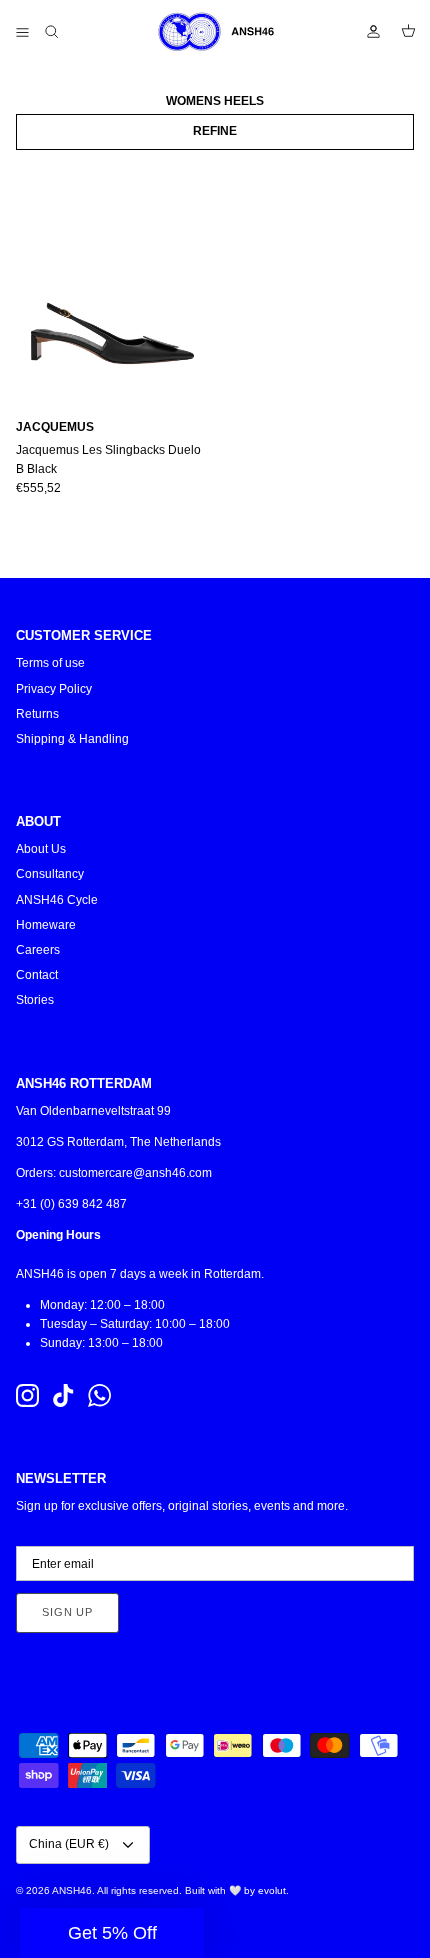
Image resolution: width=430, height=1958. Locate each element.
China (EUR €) (69, 1844)
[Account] (364, 32)
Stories (35, 1000)
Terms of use (50, 663)
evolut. (273, 1890)
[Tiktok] (63, 1395)
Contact (37, 975)
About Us (41, 849)
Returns (37, 714)
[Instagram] (27, 1395)
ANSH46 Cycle (57, 900)
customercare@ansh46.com (135, 1173)
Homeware (46, 925)
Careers (38, 950)
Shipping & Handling (72, 739)
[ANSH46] (215, 32)
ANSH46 (72, 1890)
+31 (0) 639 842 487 (71, 1204)
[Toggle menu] (22, 32)
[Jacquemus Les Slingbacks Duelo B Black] (111, 279)
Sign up (67, 1612)
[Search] (66, 32)
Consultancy (50, 874)
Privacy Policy (54, 689)
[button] (112, 1933)
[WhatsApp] (99, 1395)
